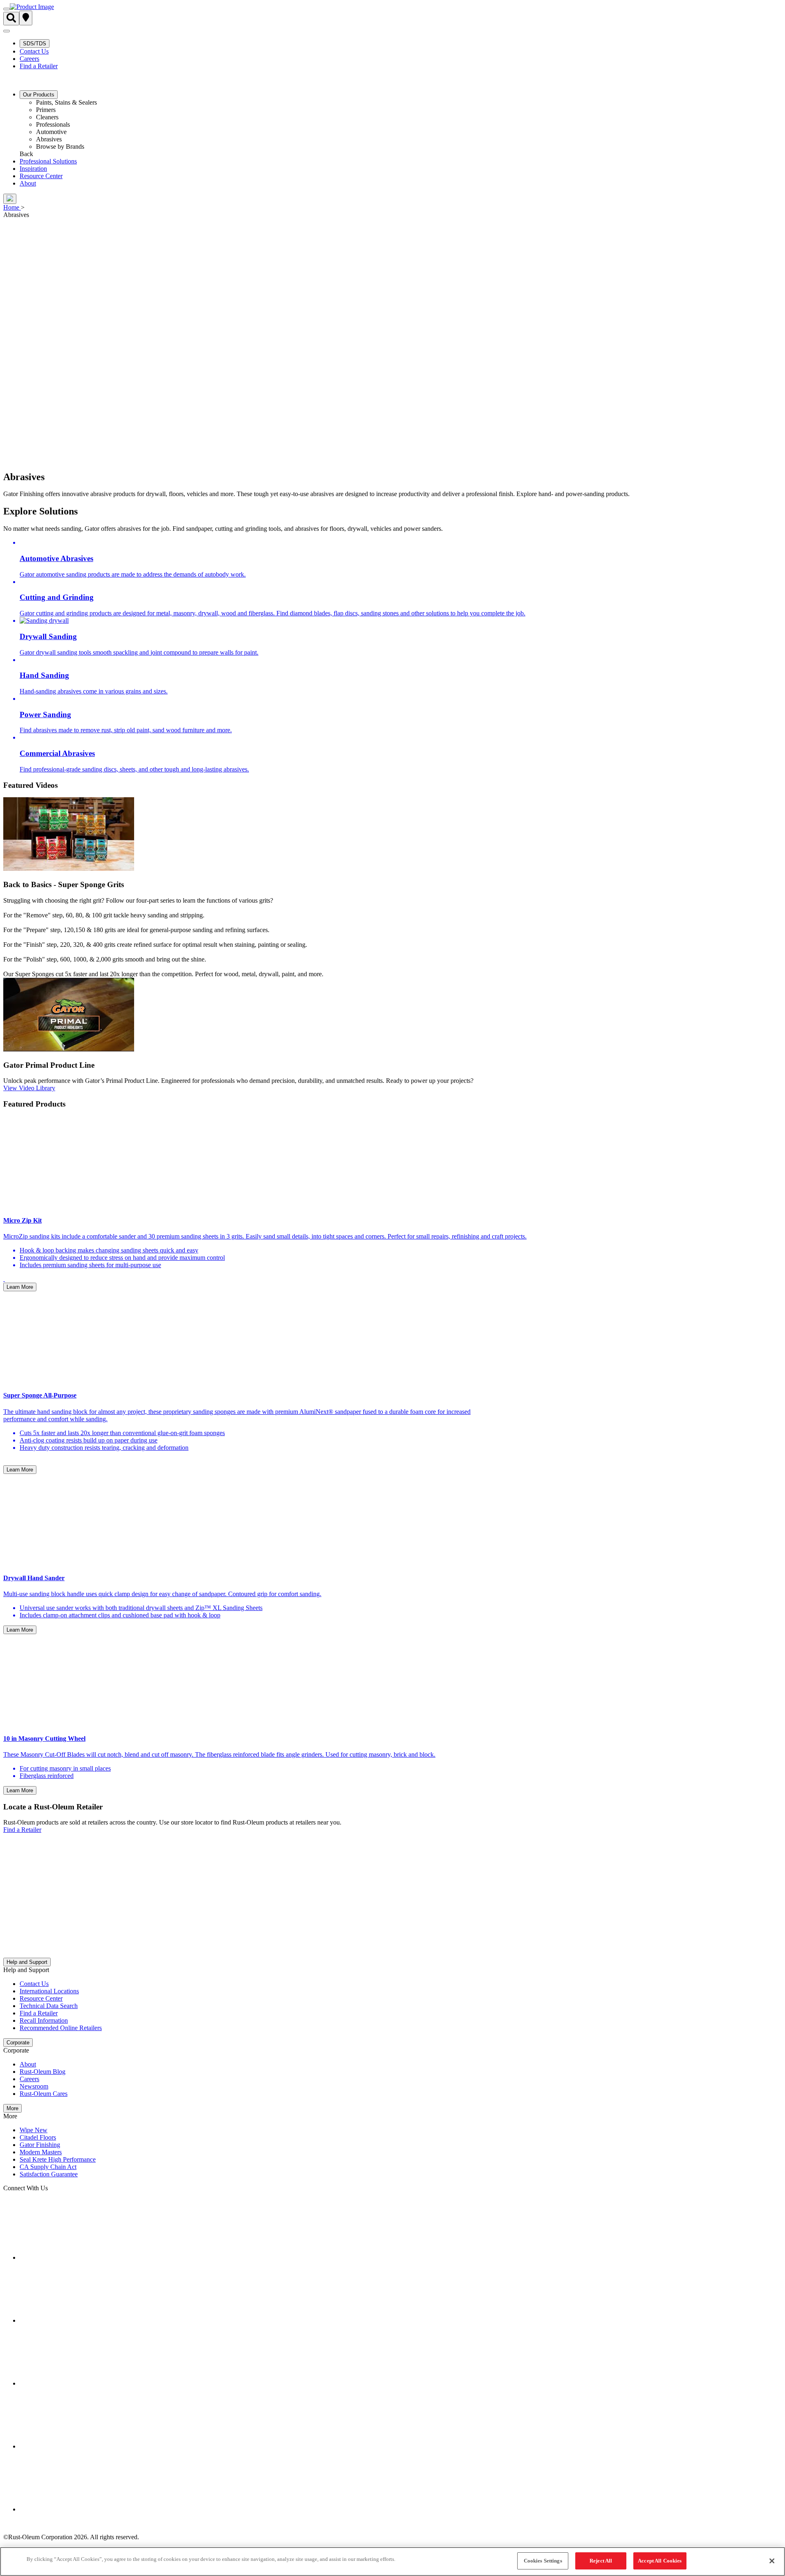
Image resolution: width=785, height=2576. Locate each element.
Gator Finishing (40, 2145)
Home (11, 207)
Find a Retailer (39, 66)
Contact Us (34, 51)
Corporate (18, 2043)
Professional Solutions (48, 161)
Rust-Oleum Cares (44, 2094)
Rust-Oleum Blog (43, 2072)
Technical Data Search (49, 2006)
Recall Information (44, 2020)
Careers (29, 59)
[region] (392, 2561)
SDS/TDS (35, 44)
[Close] (772, 2561)
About (28, 183)
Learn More (20, 1287)
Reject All (601, 2561)
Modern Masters (41, 2152)
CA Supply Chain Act (48, 2167)
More (12, 2108)
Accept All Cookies (660, 2561)
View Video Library (29, 1088)
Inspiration (33, 169)
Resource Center (41, 176)
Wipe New (34, 2130)
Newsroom (34, 2086)
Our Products (39, 95)
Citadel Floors (38, 2137)
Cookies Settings (543, 2561)
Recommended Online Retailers (61, 2028)
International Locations (49, 1991)
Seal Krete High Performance (58, 2159)
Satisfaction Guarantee (49, 2174)
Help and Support (27, 1962)
